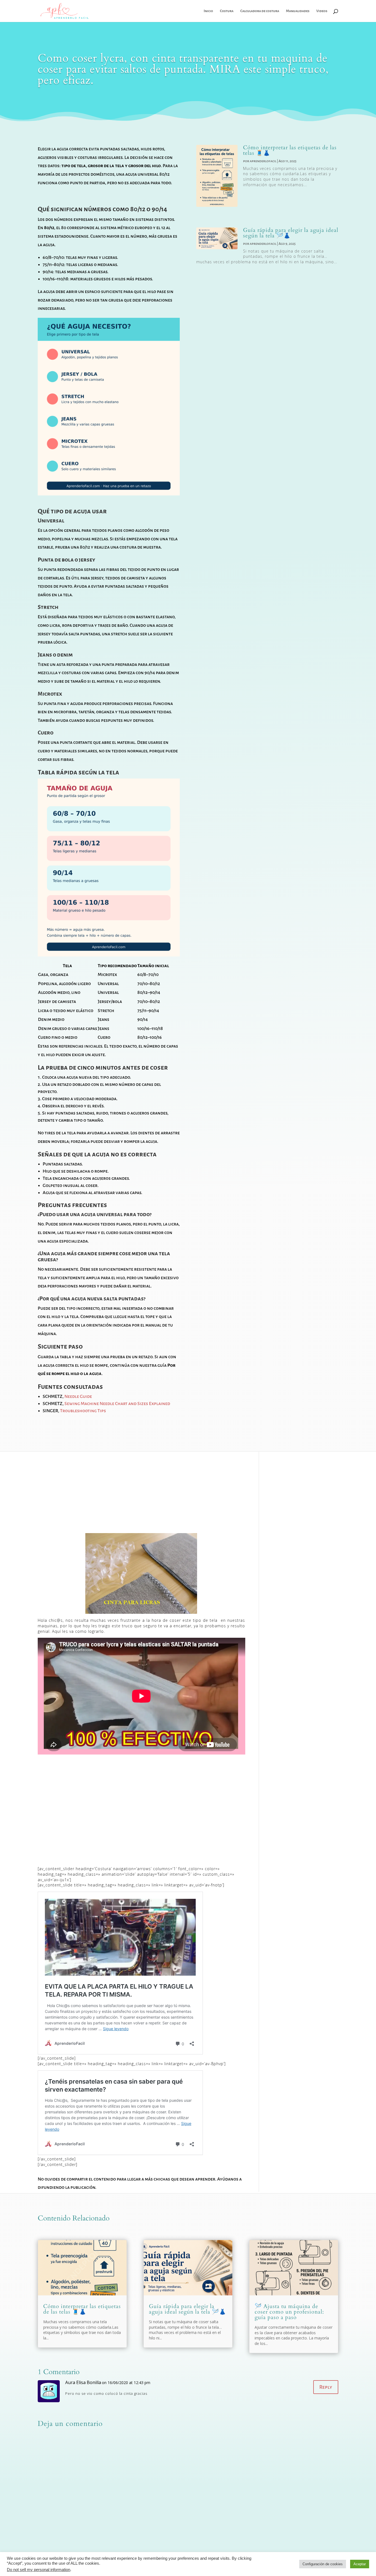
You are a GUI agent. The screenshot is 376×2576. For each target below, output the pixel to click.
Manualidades (298, 11)
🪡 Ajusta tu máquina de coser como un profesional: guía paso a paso (289, 2312)
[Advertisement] (149, 1492)
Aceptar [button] (360, 2564)
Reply (326, 2387)
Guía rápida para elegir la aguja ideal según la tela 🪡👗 (291, 233)
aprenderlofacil (263, 161)
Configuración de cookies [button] (323, 2564)
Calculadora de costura (260, 11)
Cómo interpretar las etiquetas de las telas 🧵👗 (290, 150)
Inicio (208, 11)
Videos (322, 11)
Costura (227, 11)
